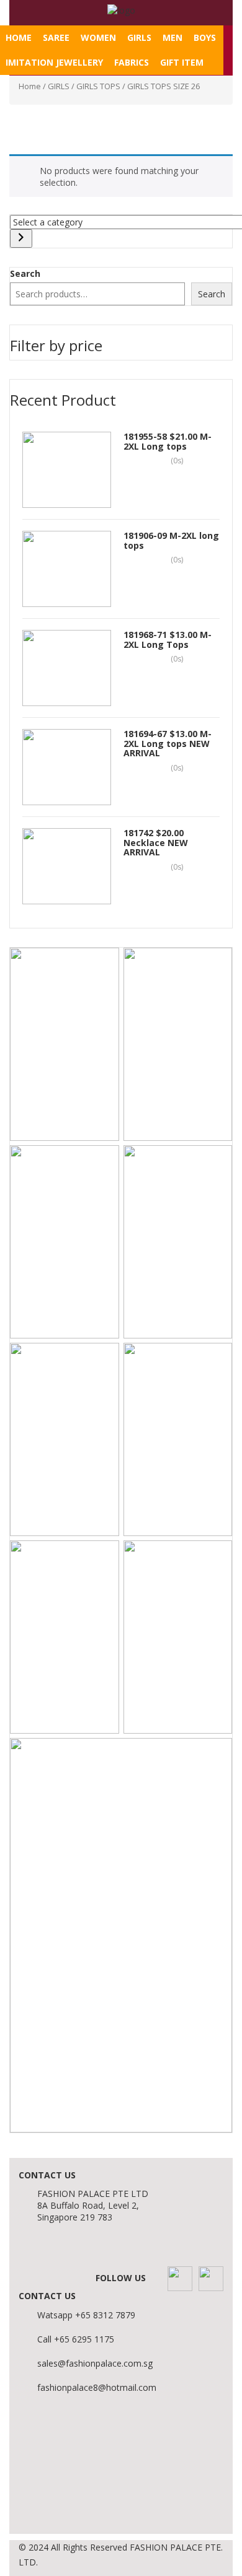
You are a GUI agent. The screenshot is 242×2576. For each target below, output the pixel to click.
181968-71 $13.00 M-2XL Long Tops (168, 639)
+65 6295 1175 (84, 2339)
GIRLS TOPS (98, 86)
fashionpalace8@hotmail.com (97, 2387)
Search (25, 273)
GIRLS (59, 86)
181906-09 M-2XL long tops (171, 540)
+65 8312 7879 (105, 2315)
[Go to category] (21, 238)
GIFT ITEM (182, 62)
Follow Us (121, 2278)
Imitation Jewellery (54, 62)
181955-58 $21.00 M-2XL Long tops (168, 441)
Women (98, 37)
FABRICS (132, 62)
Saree (56, 37)
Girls (139, 37)
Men (173, 37)
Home (19, 37)
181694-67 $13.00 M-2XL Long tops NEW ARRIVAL (168, 743)
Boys (205, 37)
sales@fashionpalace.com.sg (95, 2363)
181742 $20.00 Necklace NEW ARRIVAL (156, 842)
